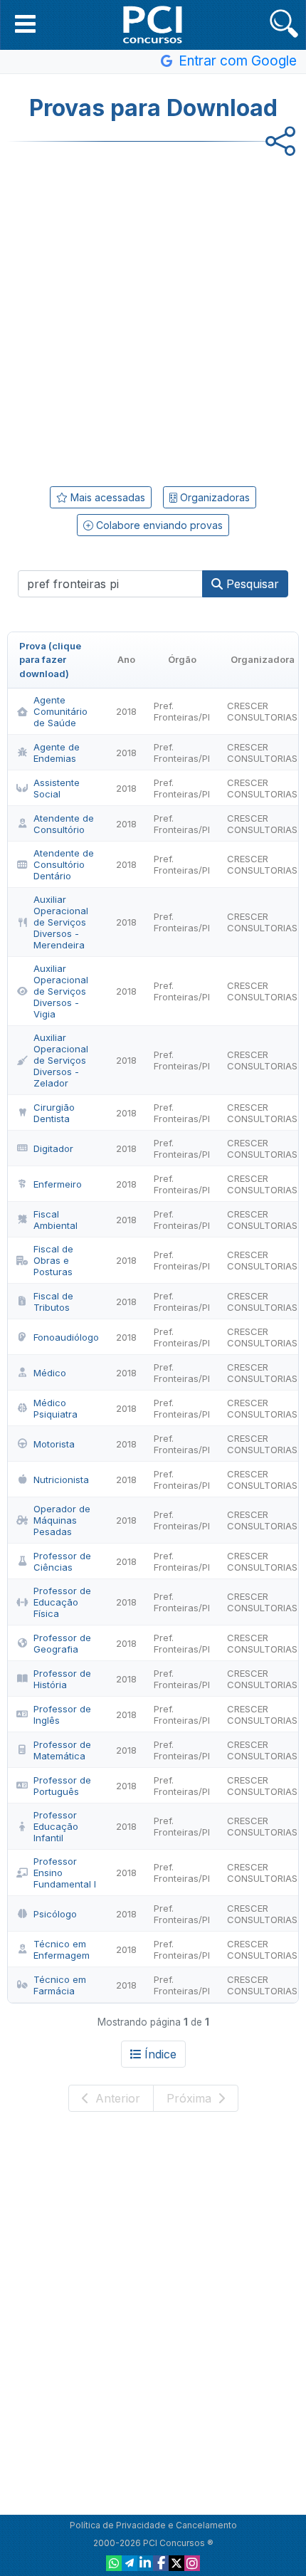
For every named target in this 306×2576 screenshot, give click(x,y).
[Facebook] (161, 2563)
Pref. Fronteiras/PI (182, 711)
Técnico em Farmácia (60, 1985)
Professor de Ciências (62, 1561)
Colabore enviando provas (158, 525)
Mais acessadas (106, 497)
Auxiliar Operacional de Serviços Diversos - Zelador (61, 1060)
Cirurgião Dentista (54, 1113)
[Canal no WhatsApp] (114, 2563)
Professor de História (62, 1679)
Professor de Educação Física (62, 1602)
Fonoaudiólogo (66, 1337)
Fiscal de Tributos (53, 1302)
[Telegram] (130, 2563)
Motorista (54, 1444)
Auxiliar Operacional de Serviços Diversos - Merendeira (61, 922)
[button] (25, 23)
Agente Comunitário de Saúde (60, 711)
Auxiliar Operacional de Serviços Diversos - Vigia (61, 991)
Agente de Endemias (57, 753)
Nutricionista (61, 1480)
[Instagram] (192, 2563)
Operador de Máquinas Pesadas (62, 1520)
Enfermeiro (58, 1184)
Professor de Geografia (62, 1643)
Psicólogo (55, 1914)
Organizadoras (213, 497)
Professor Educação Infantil (56, 1826)
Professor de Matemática (62, 1750)
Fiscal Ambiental (56, 1220)
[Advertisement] (153, 309)
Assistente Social (57, 788)
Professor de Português (62, 1786)
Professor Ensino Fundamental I (65, 1873)
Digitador (53, 1148)
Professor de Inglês (62, 1714)
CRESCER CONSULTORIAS (262, 711)
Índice (160, 2054)
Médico (50, 1373)
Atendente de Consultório (64, 824)
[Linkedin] (145, 2563)
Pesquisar (251, 584)
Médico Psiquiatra (56, 1408)
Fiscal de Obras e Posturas (53, 1260)
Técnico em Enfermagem (62, 1949)
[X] (176, 2563)
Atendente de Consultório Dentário (64, 864)
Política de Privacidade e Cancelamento (153, 2525)
